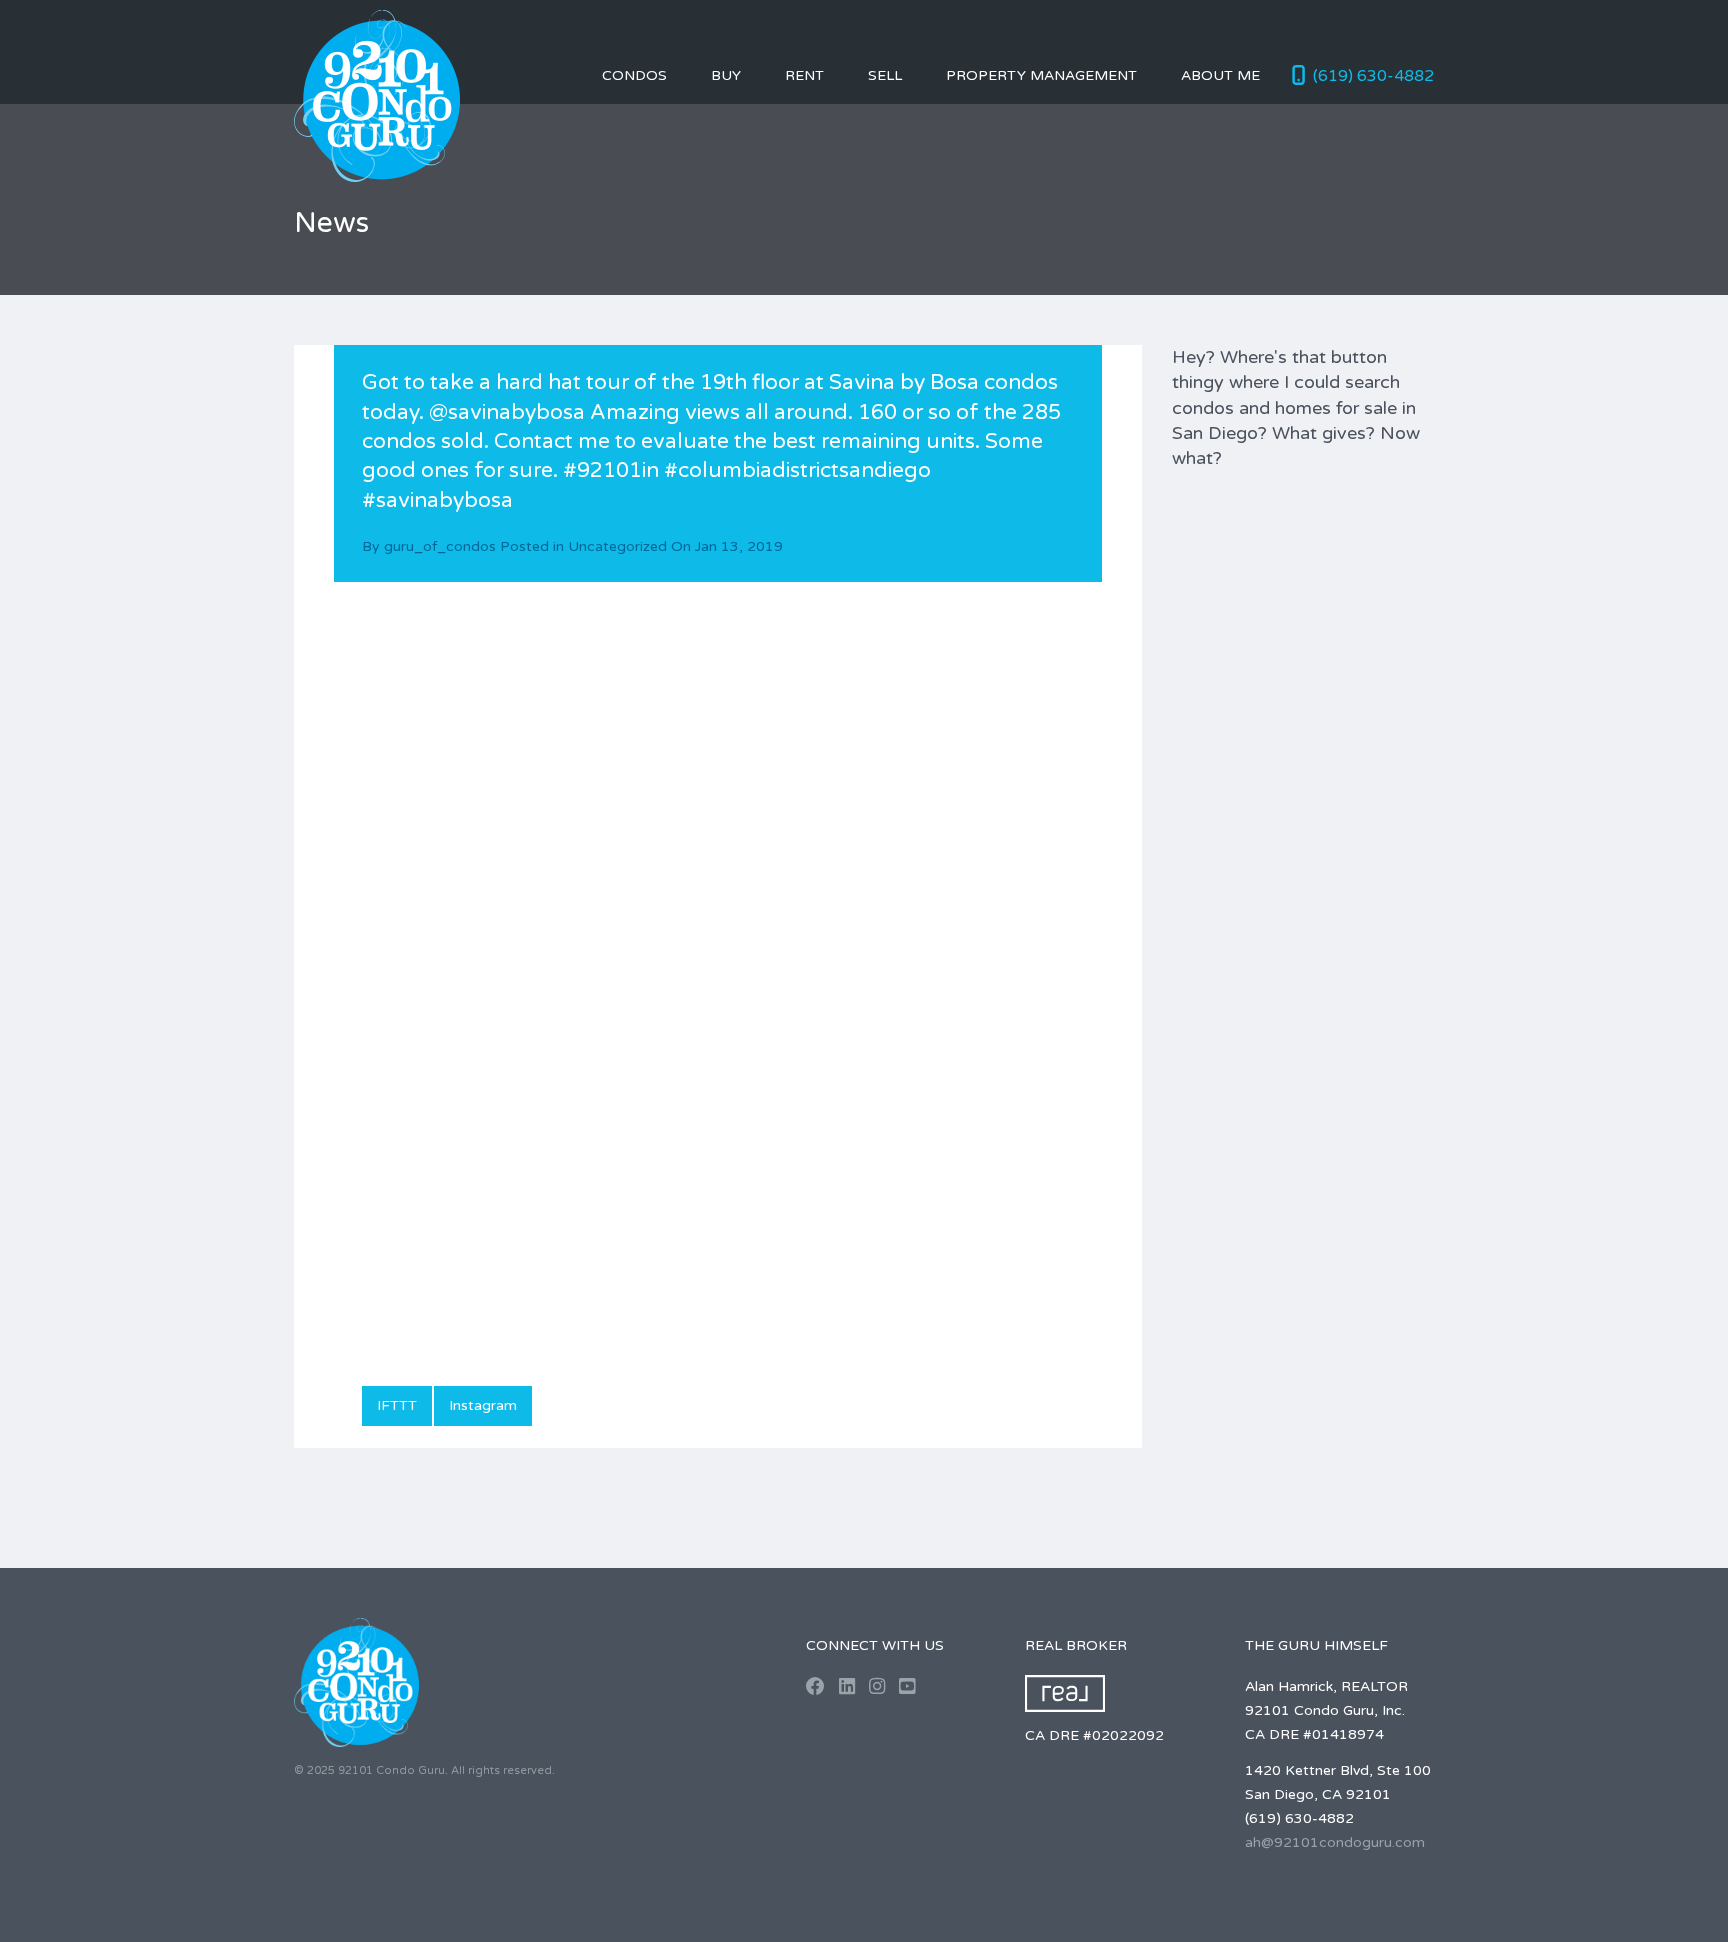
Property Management (1041, 75)
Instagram (483, 1405)
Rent (804, 75)
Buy (726, 75)
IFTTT (397, 1405)
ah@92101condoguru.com (1335, 1842)
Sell (885, 75)
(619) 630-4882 (1373, 76)
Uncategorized (617, 546)
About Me (1220, 75)
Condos (634, 75)
